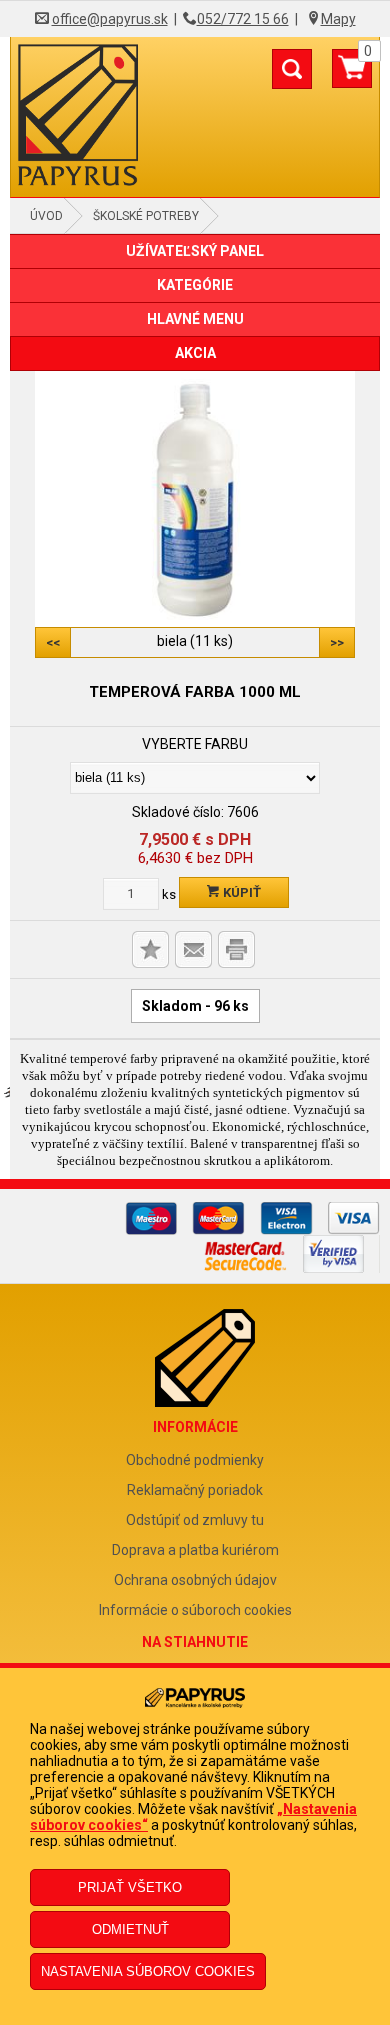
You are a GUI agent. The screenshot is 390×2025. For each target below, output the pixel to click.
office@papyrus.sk (110, 19)
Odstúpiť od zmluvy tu (195, 1520)
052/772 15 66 (243, 19)
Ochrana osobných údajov (195, 1580)
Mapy (338, 19)
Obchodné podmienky (195, 1460)
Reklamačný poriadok (195, 1490)
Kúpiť (240, 892)
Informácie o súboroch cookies (195, 1610)
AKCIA (195, 353)
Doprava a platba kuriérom (195, 1550)
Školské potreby (146, 216)
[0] (352, 76)
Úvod (46, 216)
